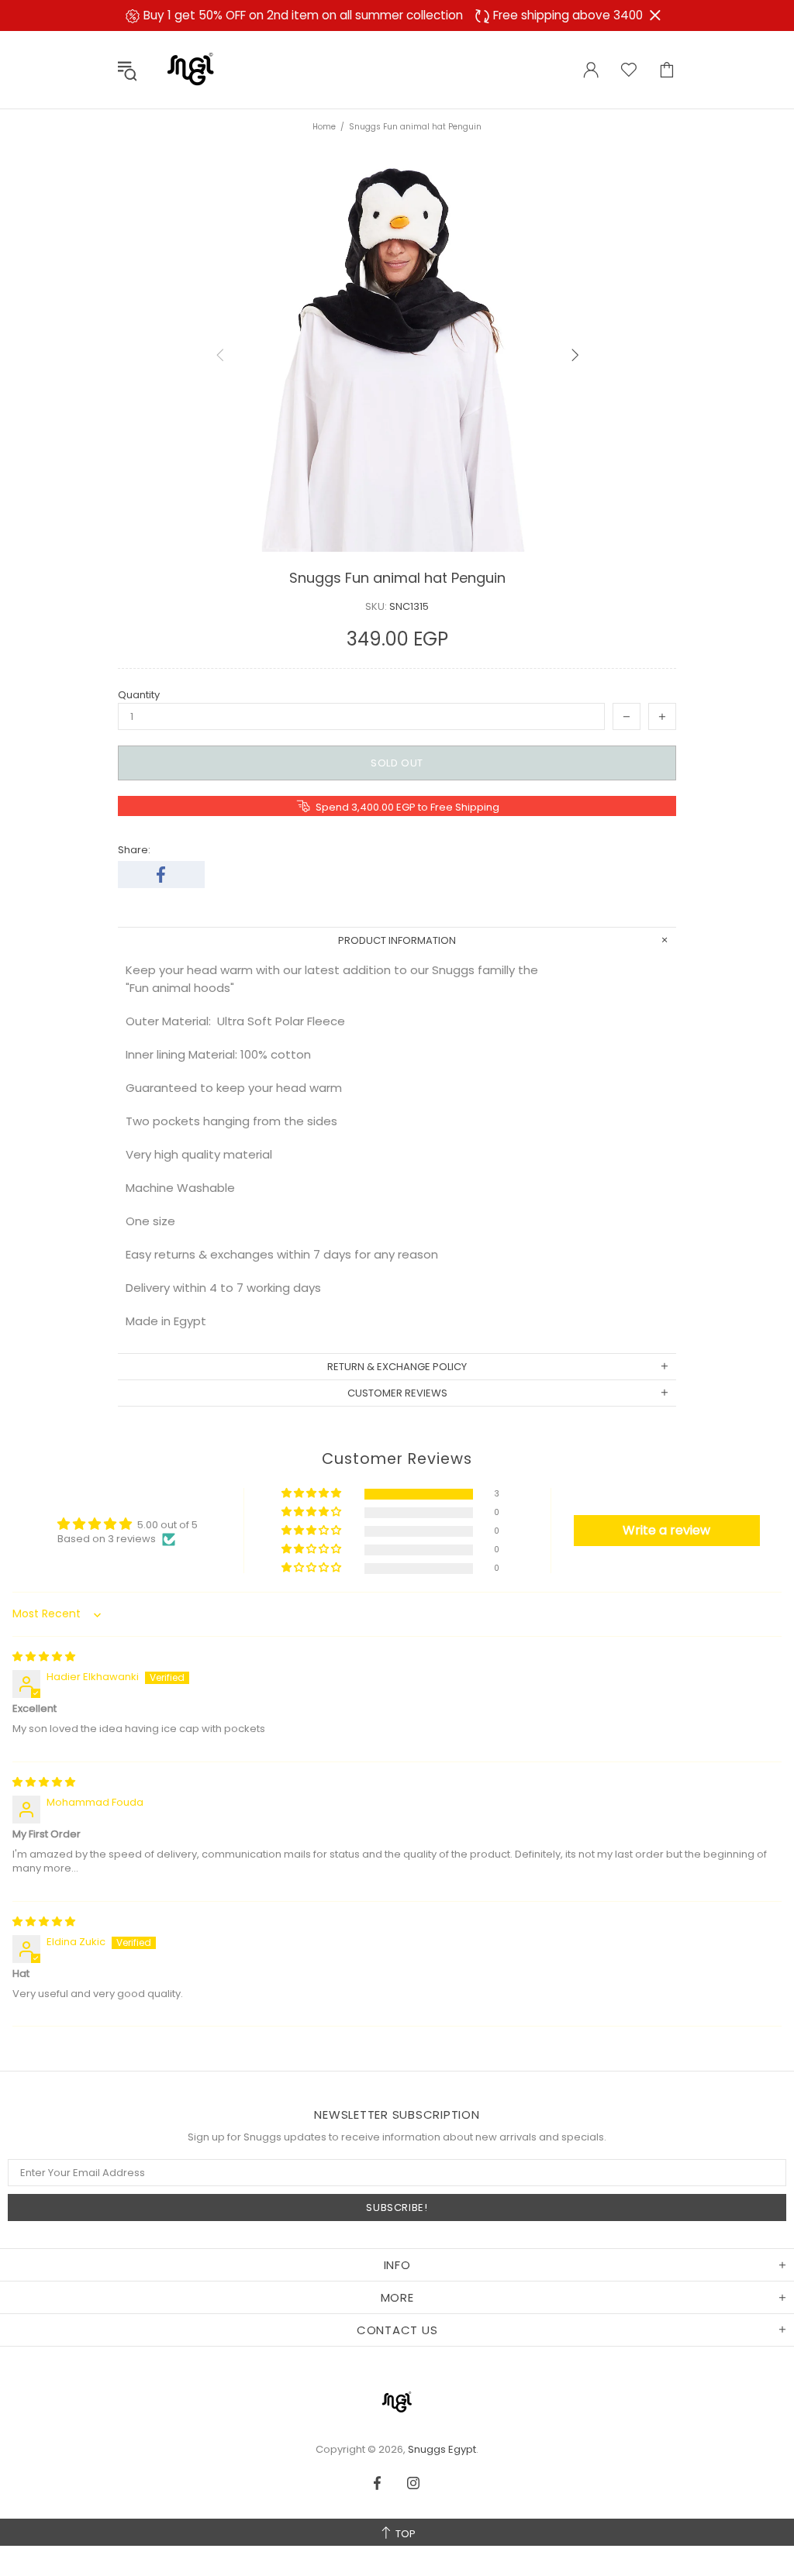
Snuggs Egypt (191, 70)
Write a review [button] (666, 1530)
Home (324, 127)
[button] (312, 1494)
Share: (134, 850)
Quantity (139, 695)
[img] (44, 1656)
